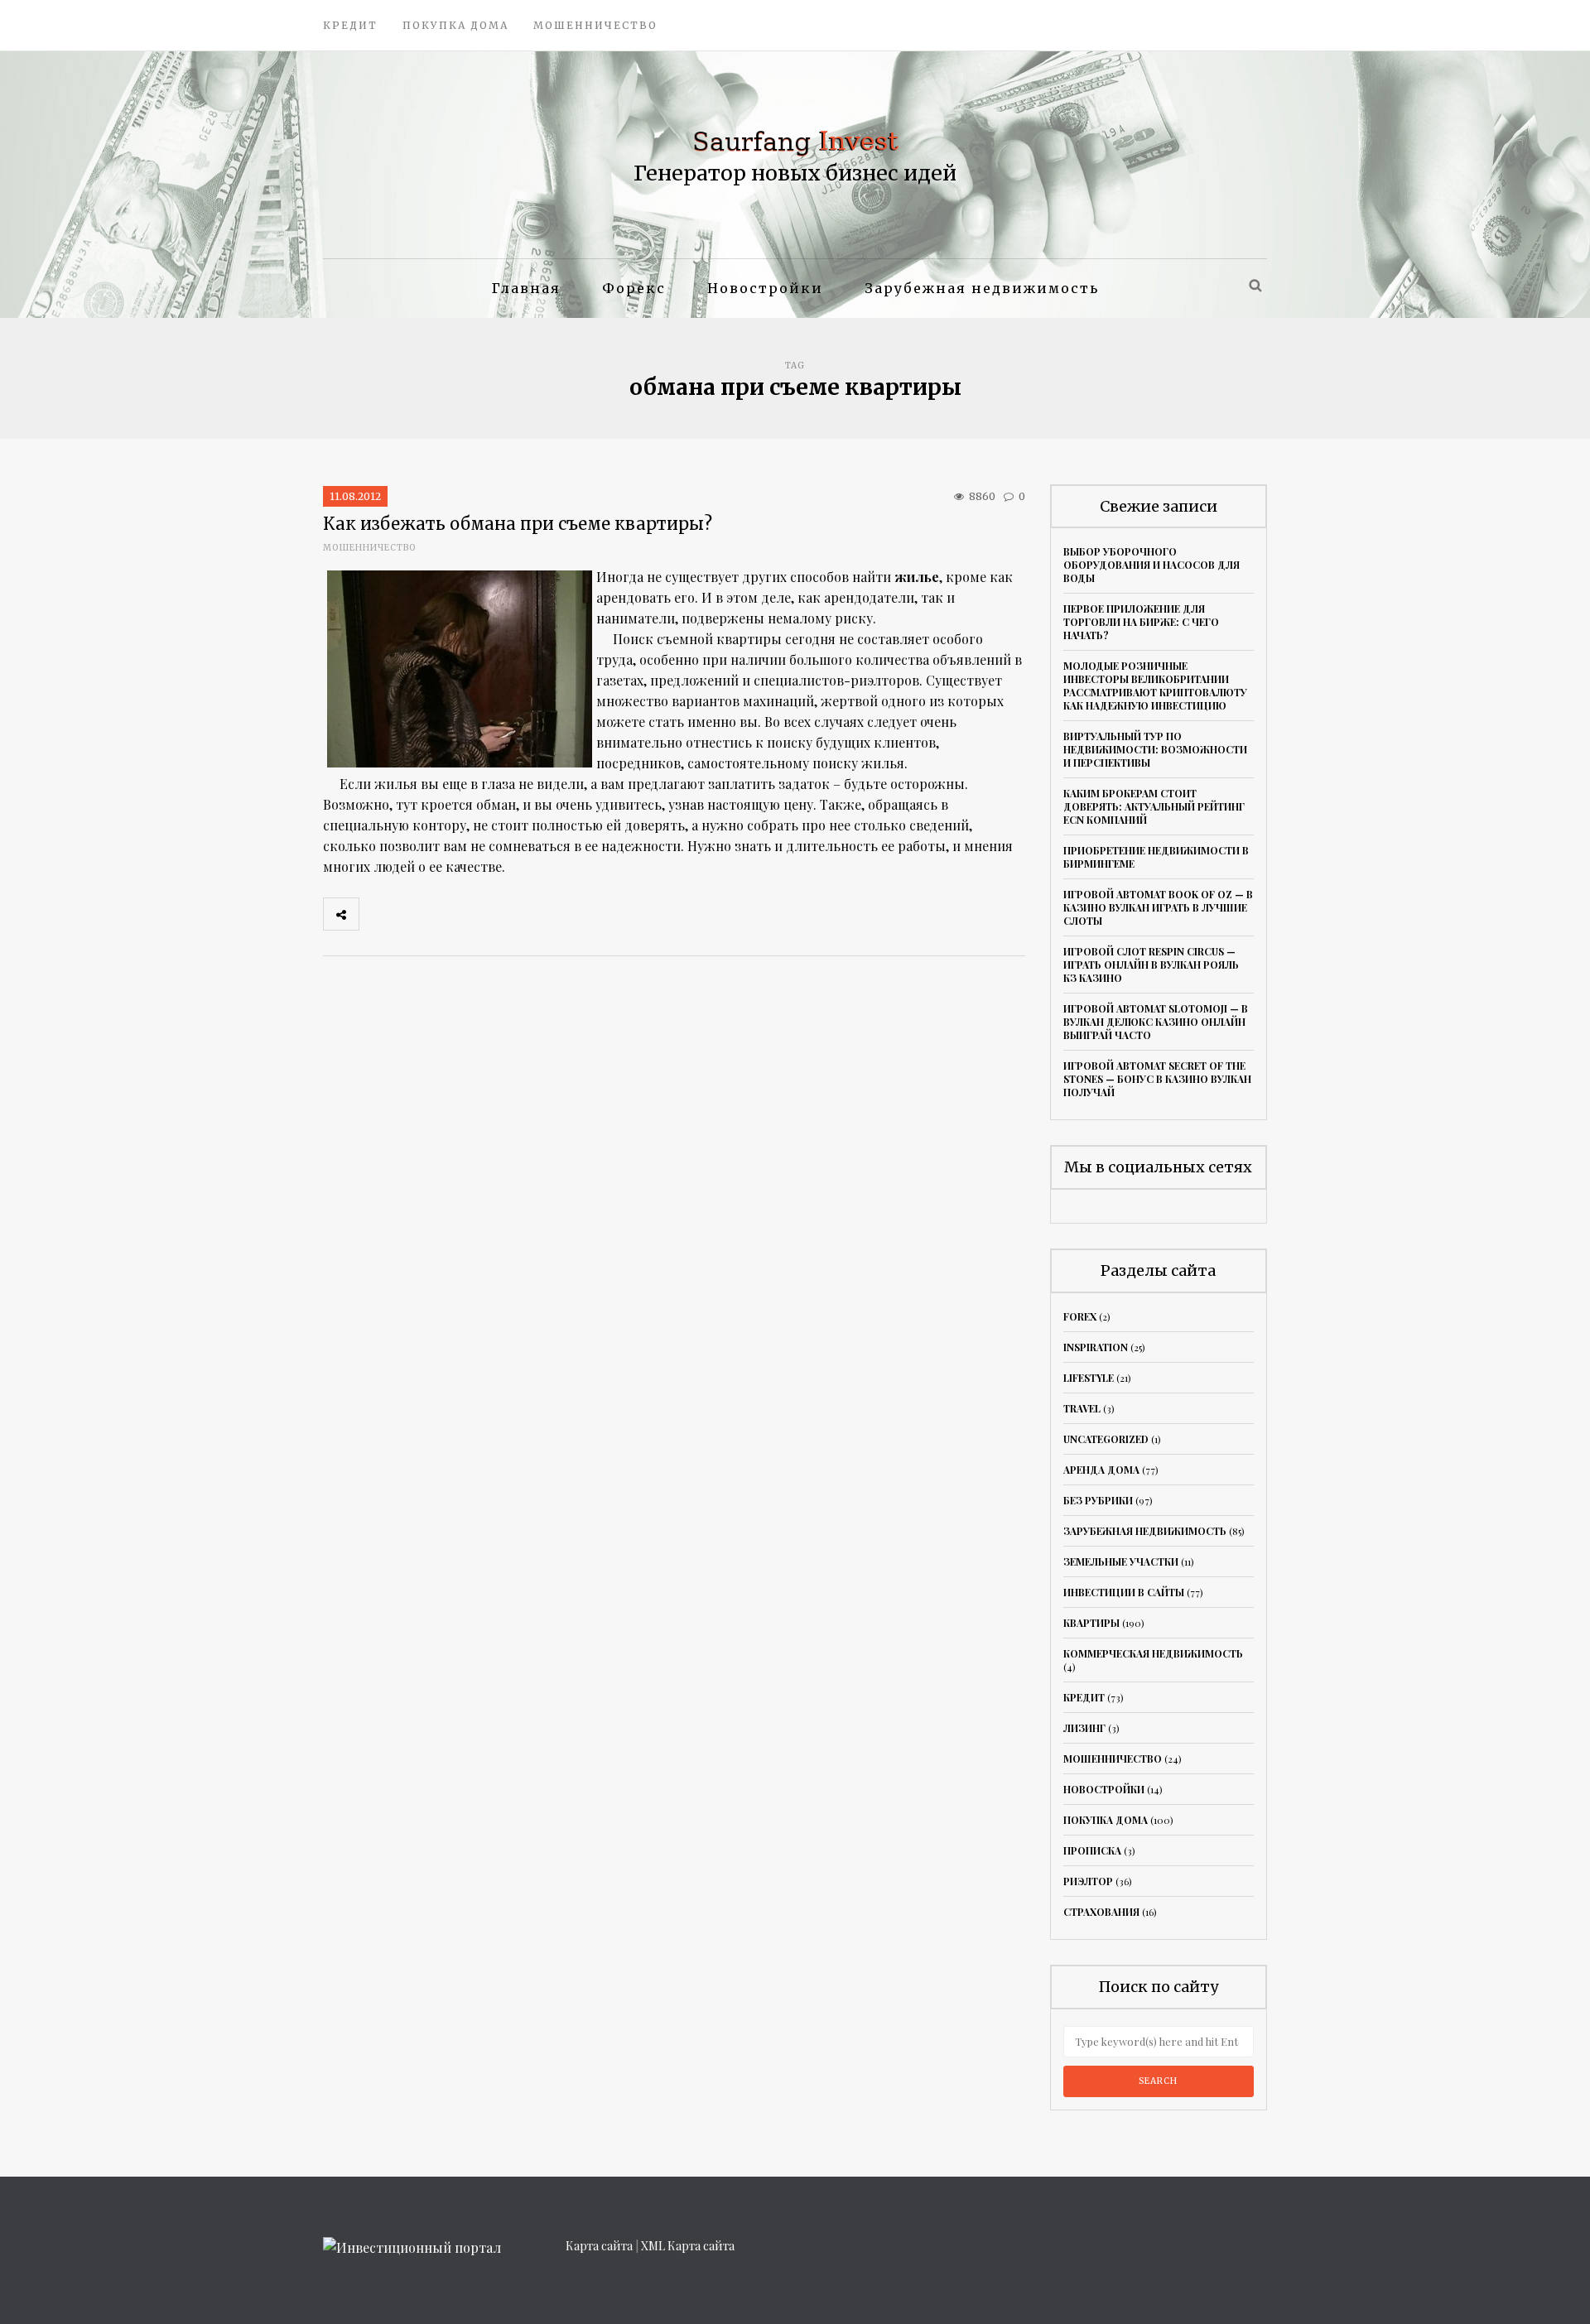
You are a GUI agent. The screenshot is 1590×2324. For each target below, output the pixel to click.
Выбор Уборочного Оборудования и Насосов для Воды (1152, 565)
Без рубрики (1098, 1500)
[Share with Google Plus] (450, 914)
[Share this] (377, 914)
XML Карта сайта (688, 2246)
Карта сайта (599, 2246)
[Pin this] (486, 914)
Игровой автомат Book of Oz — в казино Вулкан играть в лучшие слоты (1158, 907)
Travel (1082, 1408)
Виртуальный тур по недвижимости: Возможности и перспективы (1155, 749)
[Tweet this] (413, 914)
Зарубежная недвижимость (982, 288)
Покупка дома (455, 25)
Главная (526, 288)
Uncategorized (1106, 1439)
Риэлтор (1088, 1881)
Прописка (1092, 1850)
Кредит (350, 25)
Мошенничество (595, 25)
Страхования (1101, 1912)
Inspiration (1096, 1347)
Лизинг (1084, 1728)
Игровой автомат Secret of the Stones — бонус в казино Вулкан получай (1157, 1079)
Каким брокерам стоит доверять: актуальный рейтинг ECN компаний (1154, 806)
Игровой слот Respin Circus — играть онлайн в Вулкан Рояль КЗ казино (1151, 965)
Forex (1080, 1316)
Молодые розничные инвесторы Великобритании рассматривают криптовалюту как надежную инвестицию (1155, 686)
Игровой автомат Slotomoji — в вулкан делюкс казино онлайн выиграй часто (1156, 1022)
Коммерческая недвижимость (1153, 1653)
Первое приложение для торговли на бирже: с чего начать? (1141, 622)
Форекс (634, 288)
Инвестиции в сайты (1124, 1592)
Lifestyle (1089, 1378)
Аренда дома (1101, 1470)
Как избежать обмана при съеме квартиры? (518, 524)
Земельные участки (1121, 1561)
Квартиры (1091, 1623)
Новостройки (765, 288)
